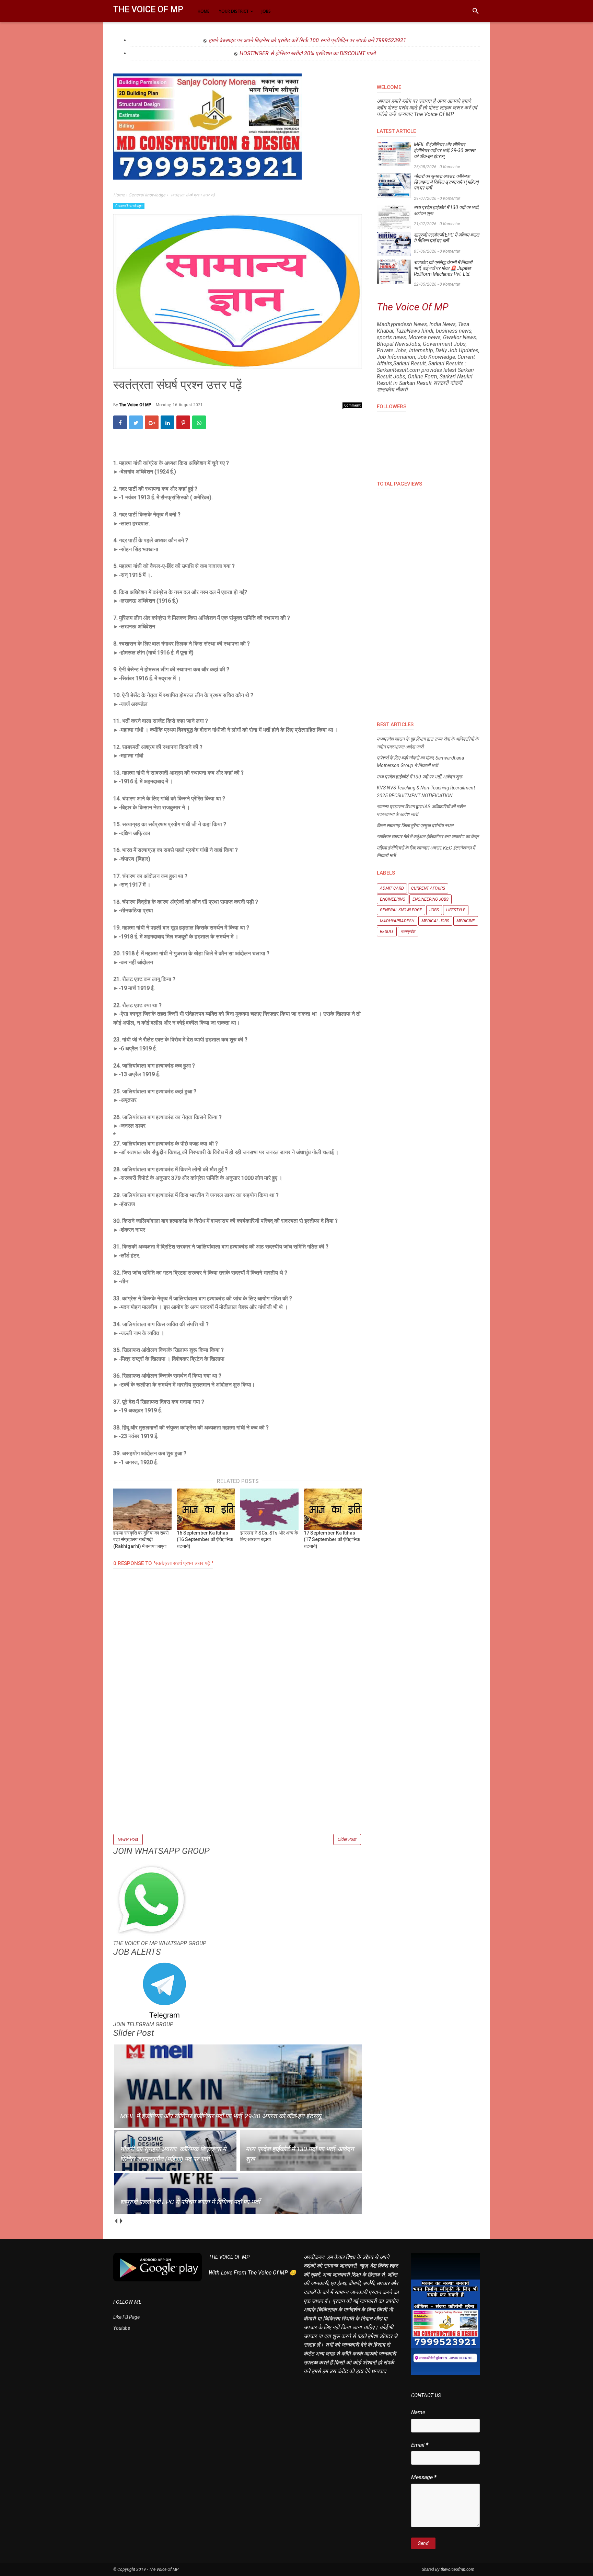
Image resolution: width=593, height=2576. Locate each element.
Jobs (434, 910)
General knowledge (129, 206)
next (121, 2221)
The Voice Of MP (148, 9)
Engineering (393, 899)
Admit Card (392, 888)
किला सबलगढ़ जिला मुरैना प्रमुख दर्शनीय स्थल (415, 825)
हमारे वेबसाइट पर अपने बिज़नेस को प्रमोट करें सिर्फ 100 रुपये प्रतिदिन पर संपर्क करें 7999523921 (307, 40)
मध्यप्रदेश (408, 932)
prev (116, 2221)
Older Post (347, 1839)
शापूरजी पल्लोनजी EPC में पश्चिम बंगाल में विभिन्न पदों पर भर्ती (446, 238)
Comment (352, 405)
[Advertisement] (238, 1785)
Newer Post (128, 1839)
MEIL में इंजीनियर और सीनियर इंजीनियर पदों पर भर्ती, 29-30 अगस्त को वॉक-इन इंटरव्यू (445, 150)
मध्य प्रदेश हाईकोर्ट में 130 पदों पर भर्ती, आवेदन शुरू (446, 210)
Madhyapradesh (397, 921)
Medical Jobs (435, 921)
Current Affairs (428, 888)
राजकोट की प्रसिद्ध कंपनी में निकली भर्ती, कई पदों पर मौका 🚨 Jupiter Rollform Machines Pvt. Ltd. (443, 268)
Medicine (466, 921)
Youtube (122, 2328)
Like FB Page (126, 2317)
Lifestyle (456, 910)
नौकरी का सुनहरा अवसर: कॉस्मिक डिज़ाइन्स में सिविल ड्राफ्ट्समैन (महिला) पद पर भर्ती (446, 182)
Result (387, 932)
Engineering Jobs (431, 899)
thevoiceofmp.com (457, 2569)
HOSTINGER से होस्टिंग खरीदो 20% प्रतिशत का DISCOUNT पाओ (307, 53)
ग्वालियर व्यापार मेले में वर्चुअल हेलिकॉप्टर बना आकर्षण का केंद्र (428, 836)
